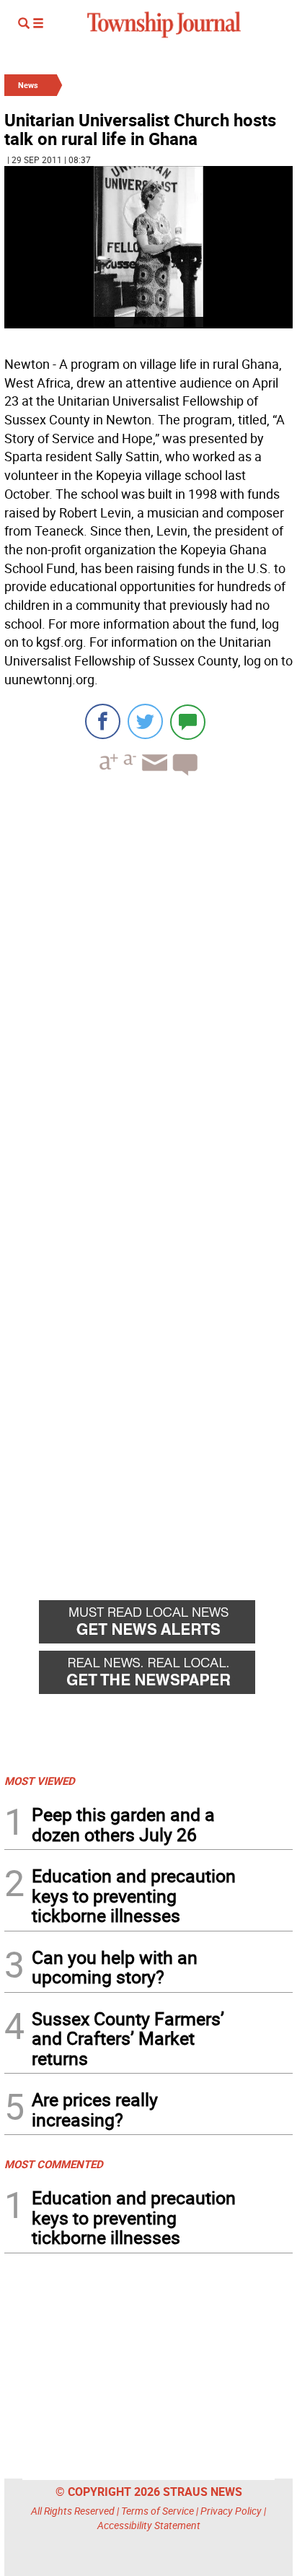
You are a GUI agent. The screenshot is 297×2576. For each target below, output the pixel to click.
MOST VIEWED (40, 1781)
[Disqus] (148, 985)
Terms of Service (158, 2511)
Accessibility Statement (149, 2525)
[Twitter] (145, 721)
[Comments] (188, 721)
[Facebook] (103, 721)
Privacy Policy (231, 2511)
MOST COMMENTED (54, 2164)
